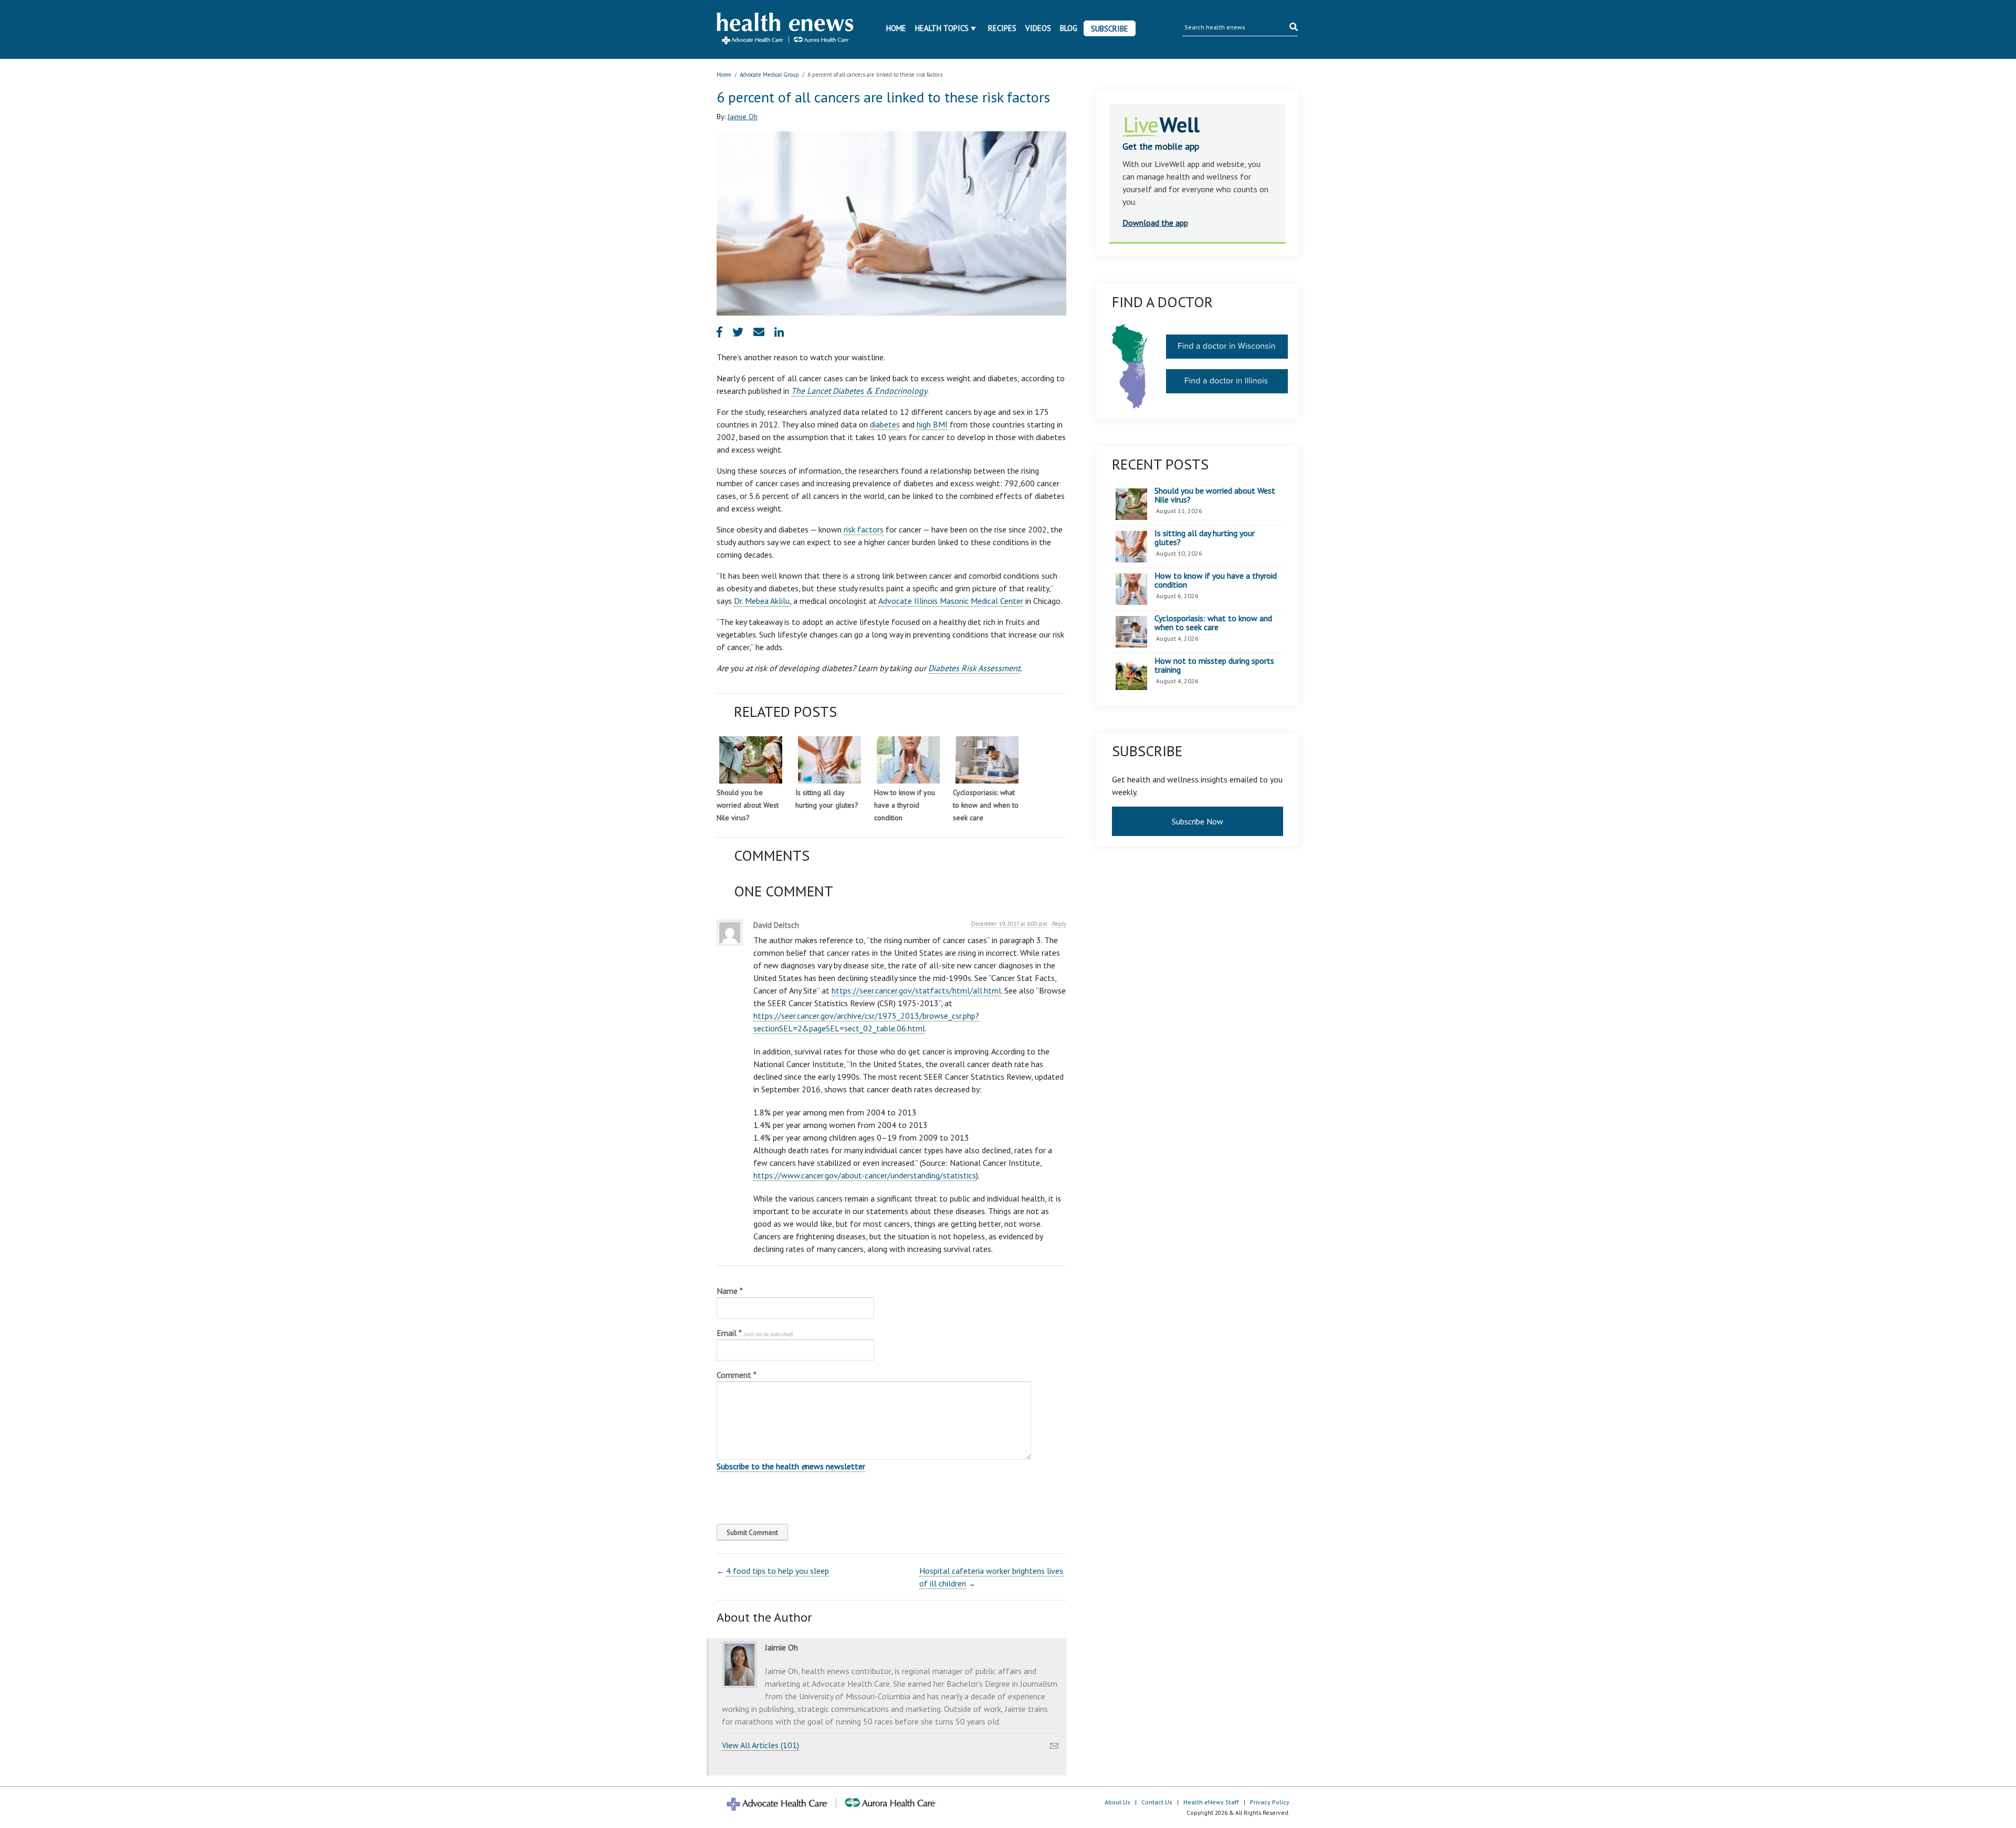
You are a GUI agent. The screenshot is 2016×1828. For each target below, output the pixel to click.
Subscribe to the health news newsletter (791, 1466)
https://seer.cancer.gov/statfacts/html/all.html (916, 990)
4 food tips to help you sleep (778, 1571)
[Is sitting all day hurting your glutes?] (829, 760)
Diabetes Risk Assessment (974, 668)
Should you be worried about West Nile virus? (748, 805)
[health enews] (786, 29)
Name (730, 1291)
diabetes (885, 424)
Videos (1038, 28)
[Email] (1054, 1743)
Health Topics (942, 28)
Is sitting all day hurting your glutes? (1205, 538)
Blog (1069, 28)
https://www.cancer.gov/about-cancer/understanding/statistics (865, 1175)
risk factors (864, 529)
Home (896, 28)
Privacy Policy (1270, 1802)
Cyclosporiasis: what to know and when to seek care (986, 805)
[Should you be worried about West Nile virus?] (751, 760)
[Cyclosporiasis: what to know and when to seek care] (987, 760)
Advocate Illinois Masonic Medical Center (951, 601)
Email (755, 1333)
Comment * (737, 1375)
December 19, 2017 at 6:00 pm (1009, 924)
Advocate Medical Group (769, 75)
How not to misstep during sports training (1214, 666)
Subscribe (1110, 29)
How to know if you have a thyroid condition (905, 805)
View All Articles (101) (760, 1745)
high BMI (932, 424)
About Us (1117, 1802)
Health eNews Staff (1211, 1802)
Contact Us (1157, 1802)
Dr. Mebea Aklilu (762, 601)
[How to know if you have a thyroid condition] (908, 760)
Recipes (1002, 28)
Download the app (1155, 223)
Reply (1059, 924)
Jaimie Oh (743, 117)
